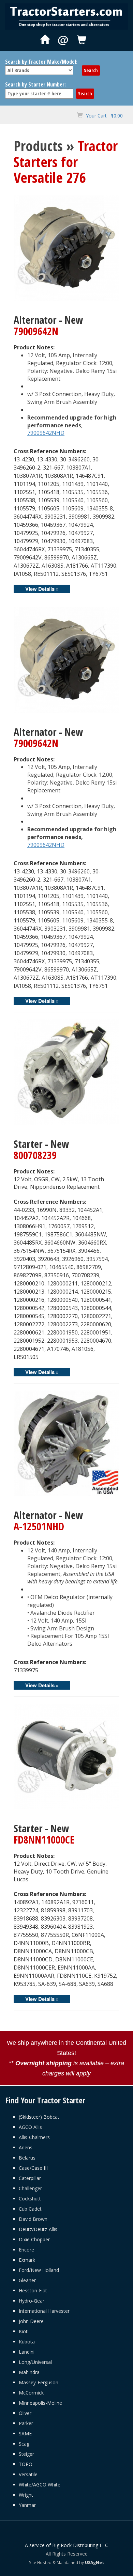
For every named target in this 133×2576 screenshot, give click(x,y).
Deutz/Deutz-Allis (38, 2229)
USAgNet (94, 2562)
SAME (25, 2433)
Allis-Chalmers (34, 2137)
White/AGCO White (40, 2485)
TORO (26, 2464)
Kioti (24, 2331)
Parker (26, 2423)
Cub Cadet (30, 2209)
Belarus (27, 2158)
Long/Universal (35, 2362)
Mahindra (29, 2372)
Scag (24, 2444)
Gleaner (27, 2280)
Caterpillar (30, 2178)
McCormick (31, 2393)
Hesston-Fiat (33, 2290)
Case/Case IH (34, 2168)
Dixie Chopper (34, 2239)
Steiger (26, 2454)
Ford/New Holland (39, 2270)
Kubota (27, 2342)
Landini (27, 2352)
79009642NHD (46, 433)
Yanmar (27, 2505)
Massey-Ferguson (39, 2382)
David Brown (33, 2219)
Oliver (25, 2413)
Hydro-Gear (32, 2301)
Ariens (26, 2147)
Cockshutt (30, 2199)
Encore (26, 2250)
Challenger (30, 2188)
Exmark (27, 2260)
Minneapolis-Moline (40, 2403)
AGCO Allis (30, 2127)
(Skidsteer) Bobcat (39, 2117)
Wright (26, 2495)
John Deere (31, 2321)
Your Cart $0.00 (104, 116)
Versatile (28, 2474)
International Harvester (44, 2311)
